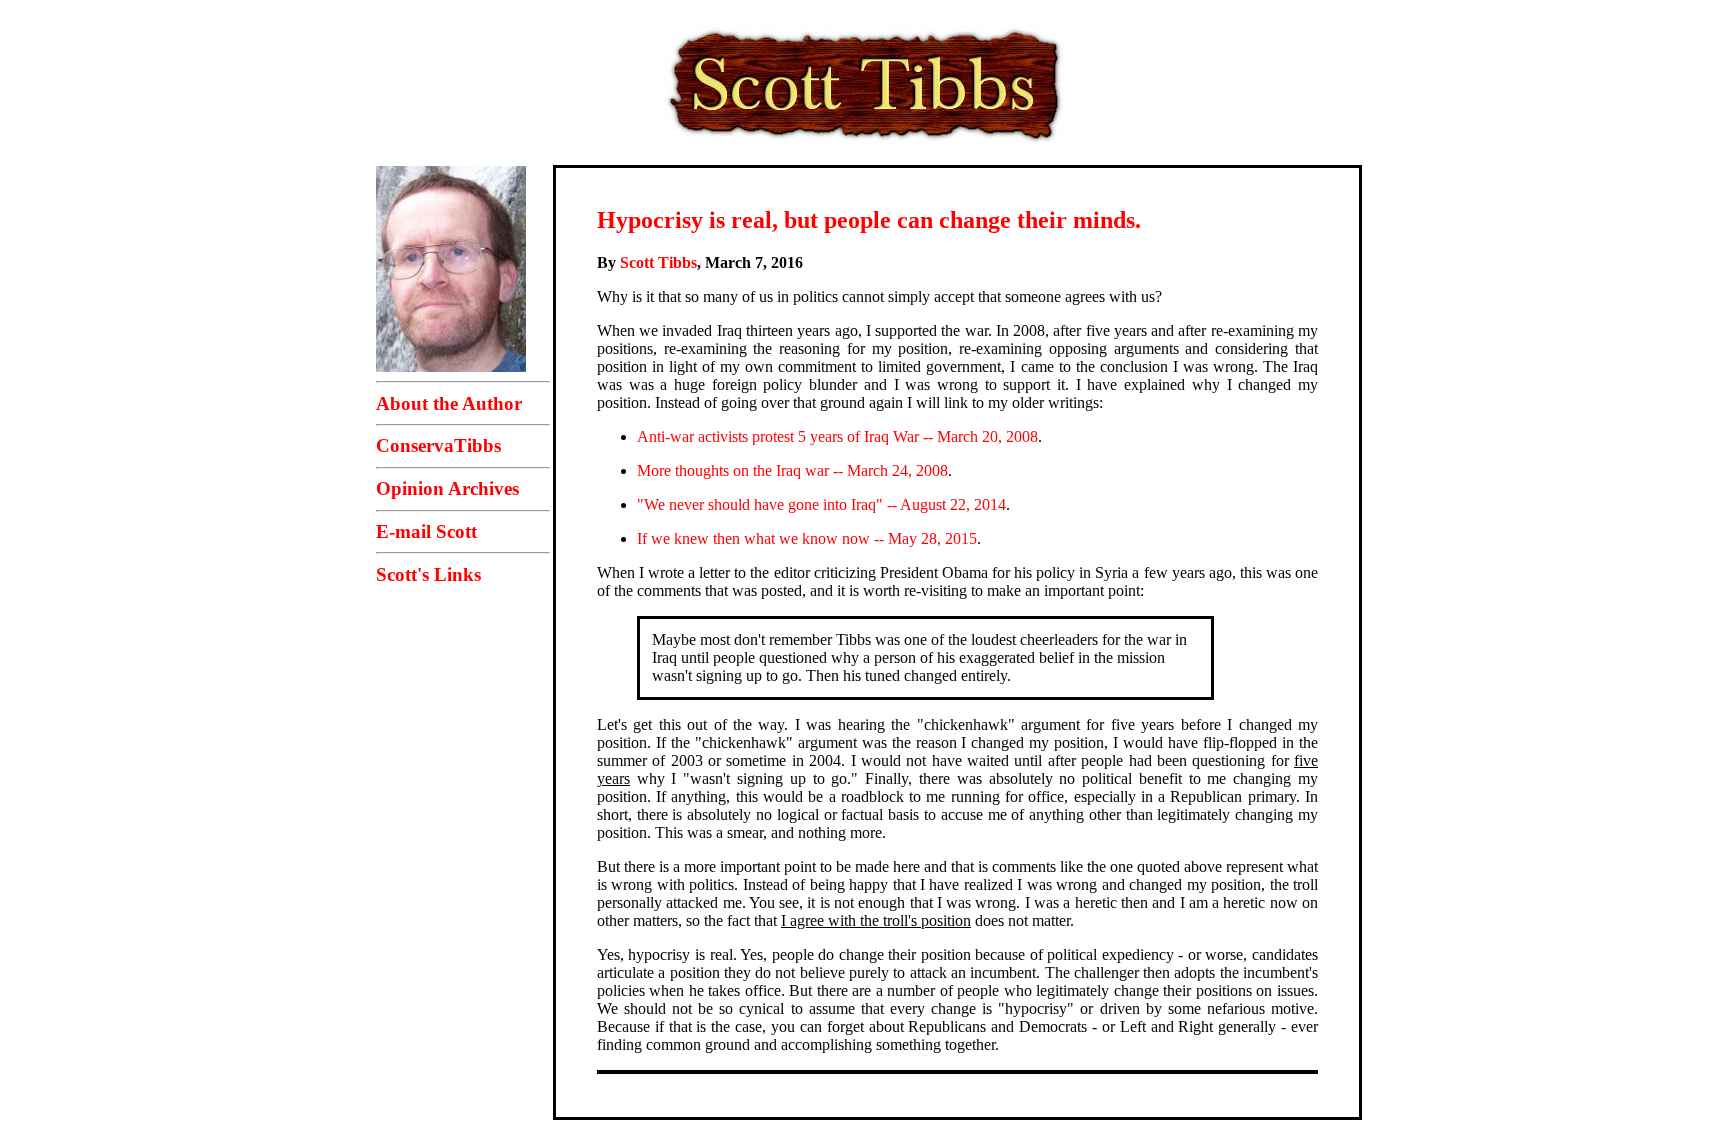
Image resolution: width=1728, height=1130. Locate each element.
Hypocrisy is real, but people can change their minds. (869, 220)
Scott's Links (428, 574)
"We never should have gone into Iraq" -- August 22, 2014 (821, 504)
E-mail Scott (426, 531)
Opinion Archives (447, 488)
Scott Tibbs (658, 262)
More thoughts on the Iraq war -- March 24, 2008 (792, 470)
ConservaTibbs (438, 445)
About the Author (449, 403)
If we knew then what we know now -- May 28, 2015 (807, 538)
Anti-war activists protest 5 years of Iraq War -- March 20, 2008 (837, 436)
